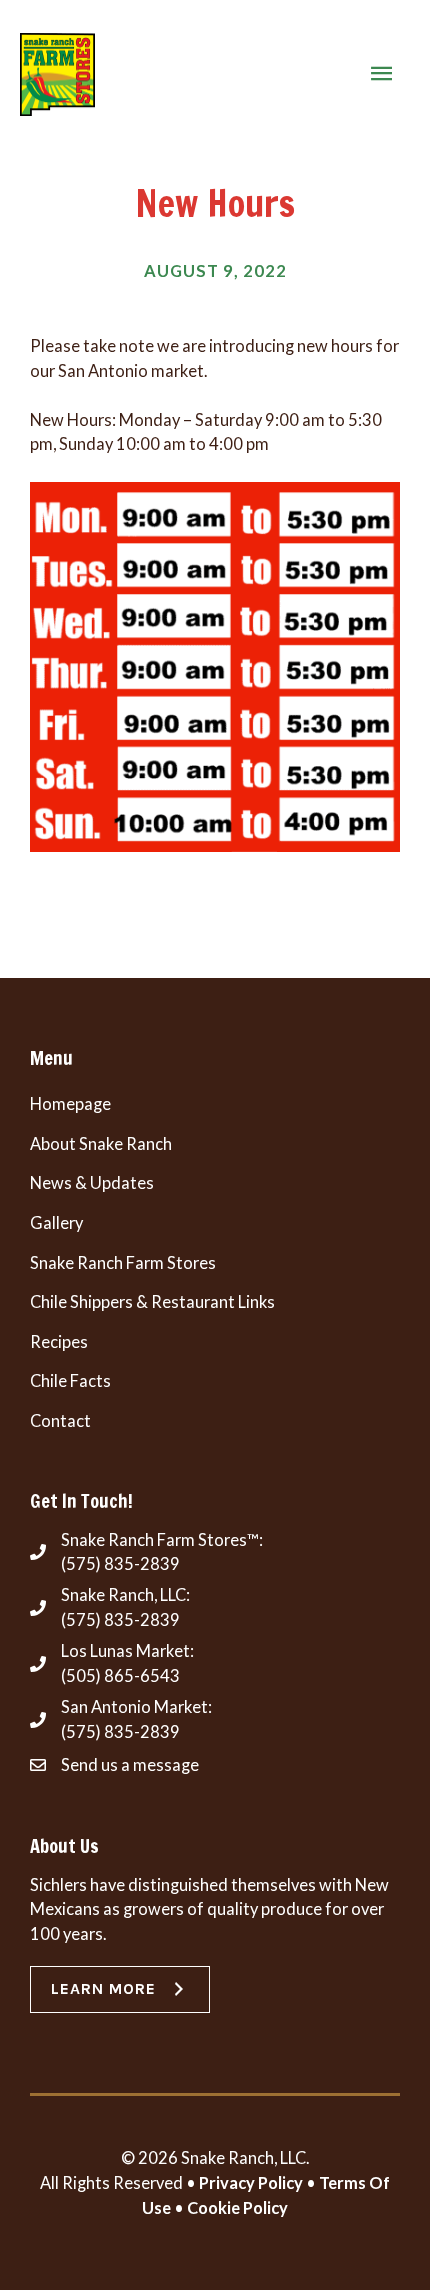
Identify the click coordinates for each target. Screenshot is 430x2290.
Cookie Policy (237, 2207)
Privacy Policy (251, 2182)
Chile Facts (70, 1380)
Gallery (56, 1222)
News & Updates (92, 1182)
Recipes (59, 1341)
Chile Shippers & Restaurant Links (152, 1301)
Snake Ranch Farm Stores (123, 1262)
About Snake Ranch (101, 1143)
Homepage (70, 1103)
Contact (60, 1420)
